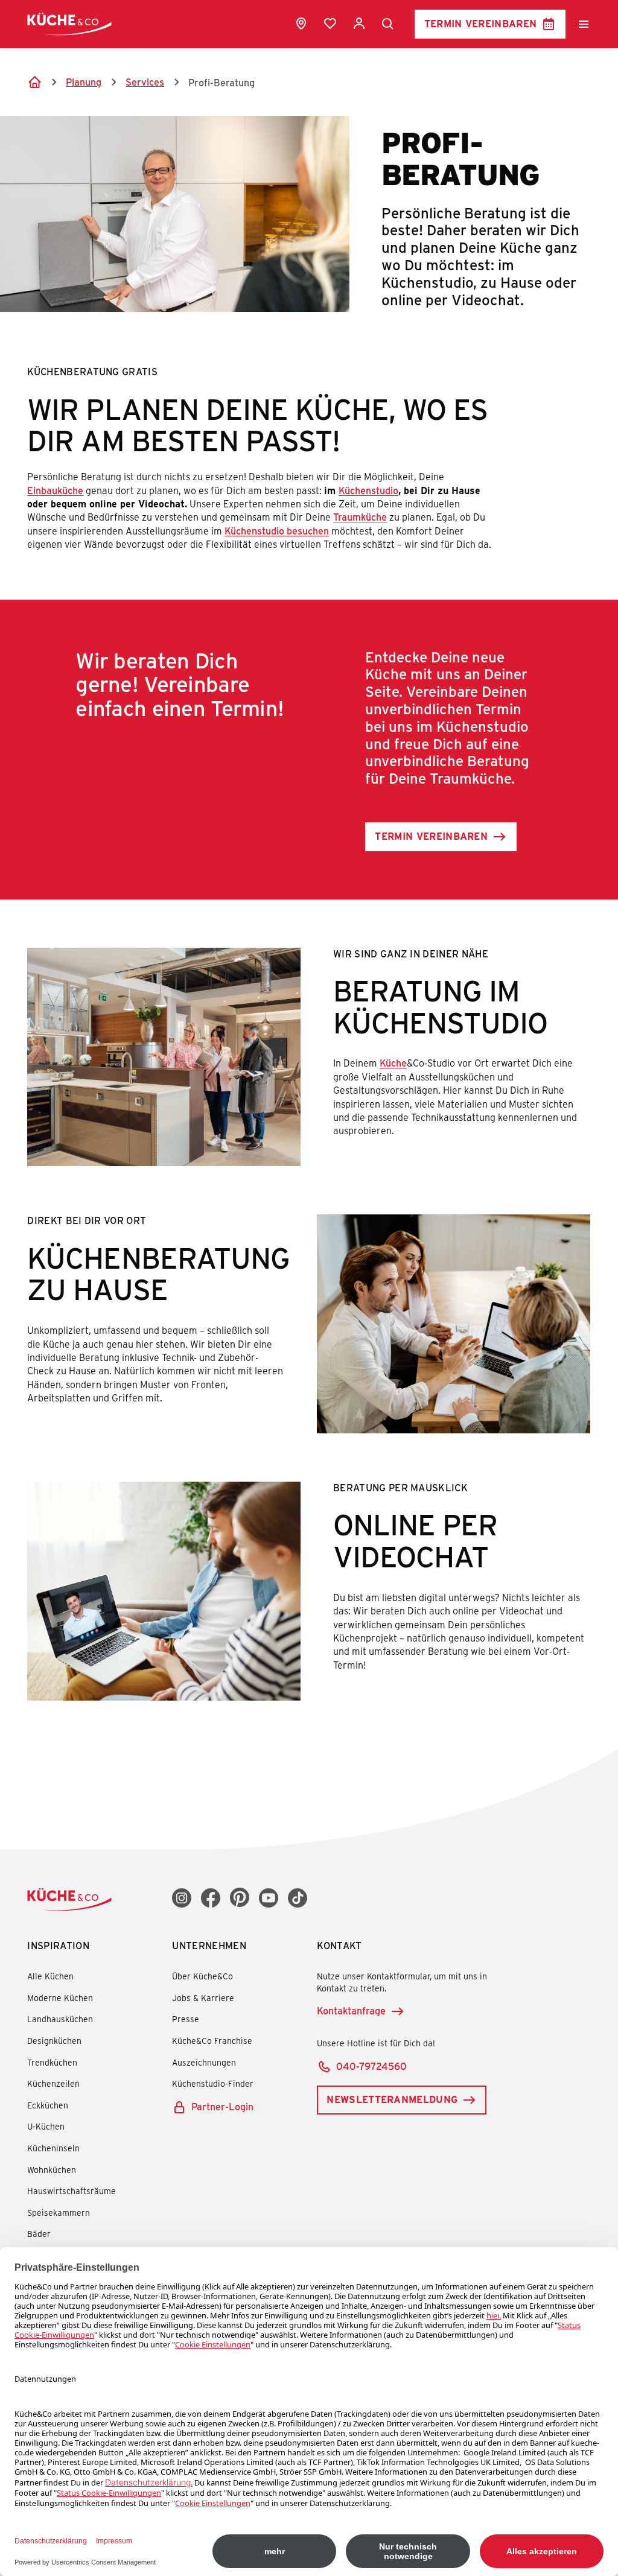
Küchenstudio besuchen (277, 531)
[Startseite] (34, 82)
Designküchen (54, 2041)
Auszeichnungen (204, 2062)
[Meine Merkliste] (330, 24)
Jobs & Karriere (203, 1998)
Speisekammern (59, 2213)
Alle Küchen (50, 1976)
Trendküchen (52, 2062)
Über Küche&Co (202, 1976)
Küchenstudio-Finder (213, 2083)
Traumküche (360, 517)
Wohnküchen (52, 2170)
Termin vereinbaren (481, 23)
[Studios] (301, 24)
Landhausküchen (60, 2019)
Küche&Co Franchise (212, 2041)
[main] (309, 899)
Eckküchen (48, 2105)
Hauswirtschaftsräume (72, 2191)
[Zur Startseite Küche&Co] (69, 24)
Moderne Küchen (60, 1998)
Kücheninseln (53, 2148)
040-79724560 (371, 2066)
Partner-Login (222, 2106)
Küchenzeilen (53, 2083)
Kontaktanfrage (351, 2010)
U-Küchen (46, 2126)
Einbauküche (55, 490)
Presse (186, 2019)
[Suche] (388, 24)
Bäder (39, 2234)
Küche (393, 1063)
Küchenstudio (368, 490)
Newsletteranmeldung (392, 2099)
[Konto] (359, 24)
